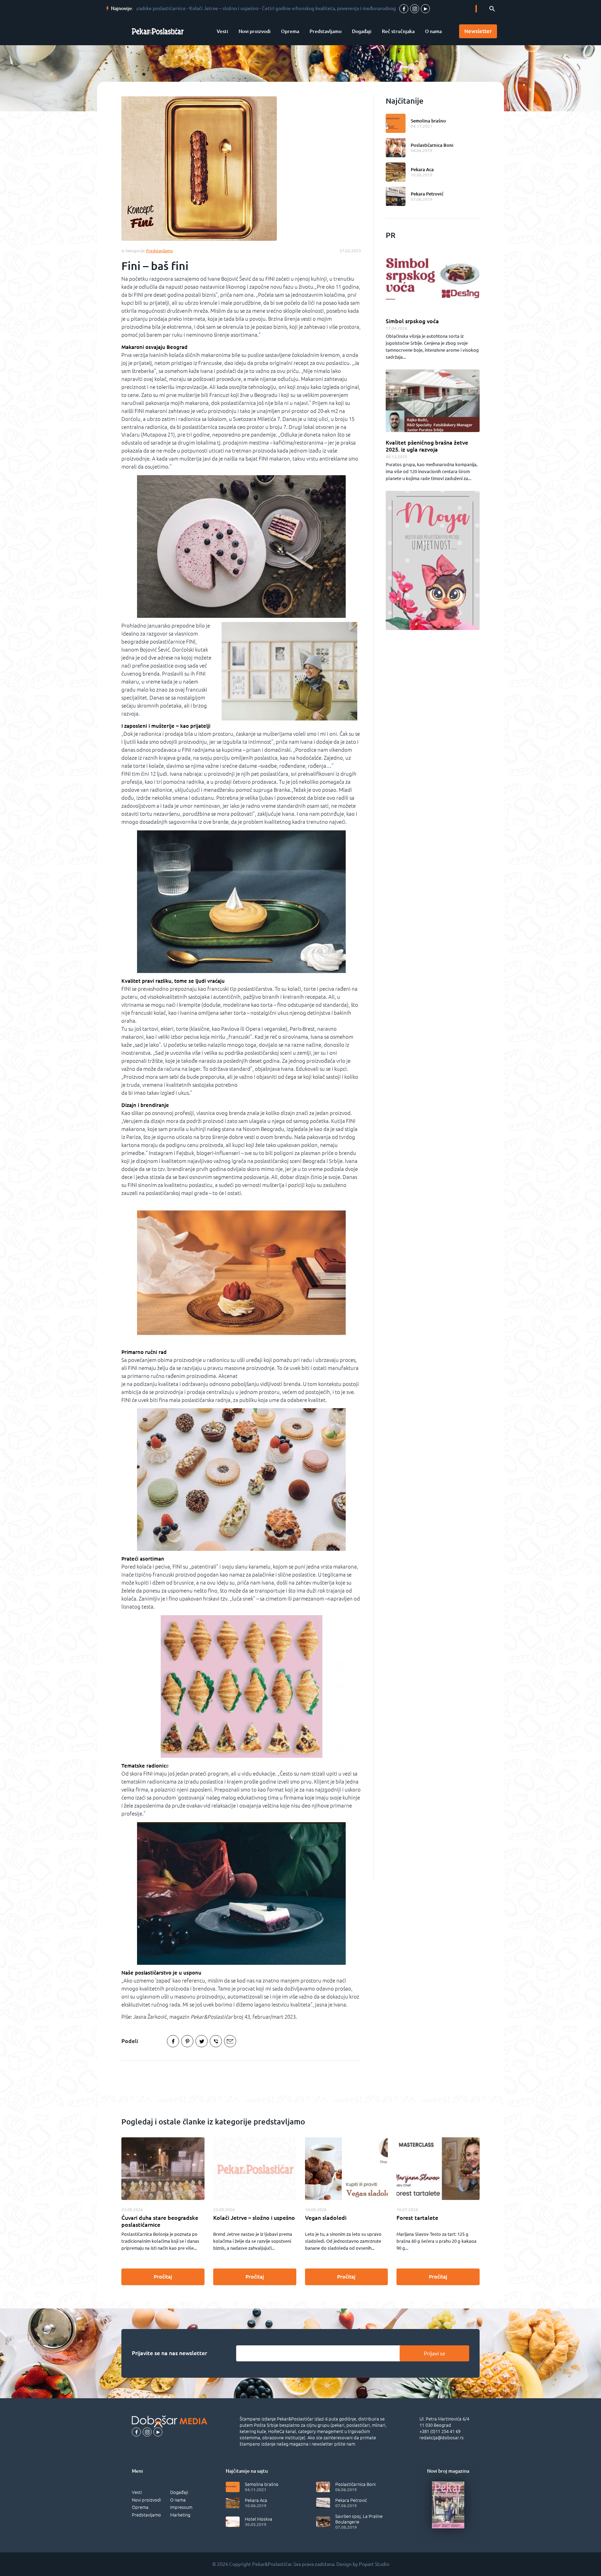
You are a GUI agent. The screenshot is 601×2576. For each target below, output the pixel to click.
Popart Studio (374, 2564)
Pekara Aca (422, 169)
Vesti (222, 31)
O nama (433, 31)
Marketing (180, 2515)
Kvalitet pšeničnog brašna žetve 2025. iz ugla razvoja (427, 446)
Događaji (362, 31)
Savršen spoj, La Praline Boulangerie (359, 2519)
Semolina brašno (428, 121)
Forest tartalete (417, 2218)
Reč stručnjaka (398, 31)
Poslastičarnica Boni (432, 145)
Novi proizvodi (255, 31)
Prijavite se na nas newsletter (169, 2353)
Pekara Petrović (427, 194)
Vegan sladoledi (326, 2218)
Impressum (181, 2507)
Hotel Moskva (259, 2519)
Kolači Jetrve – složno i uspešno (254, 2218)
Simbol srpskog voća (412, 321)
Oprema (290, 31)
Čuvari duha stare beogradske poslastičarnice (160, 2221)
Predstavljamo (326, 31)
